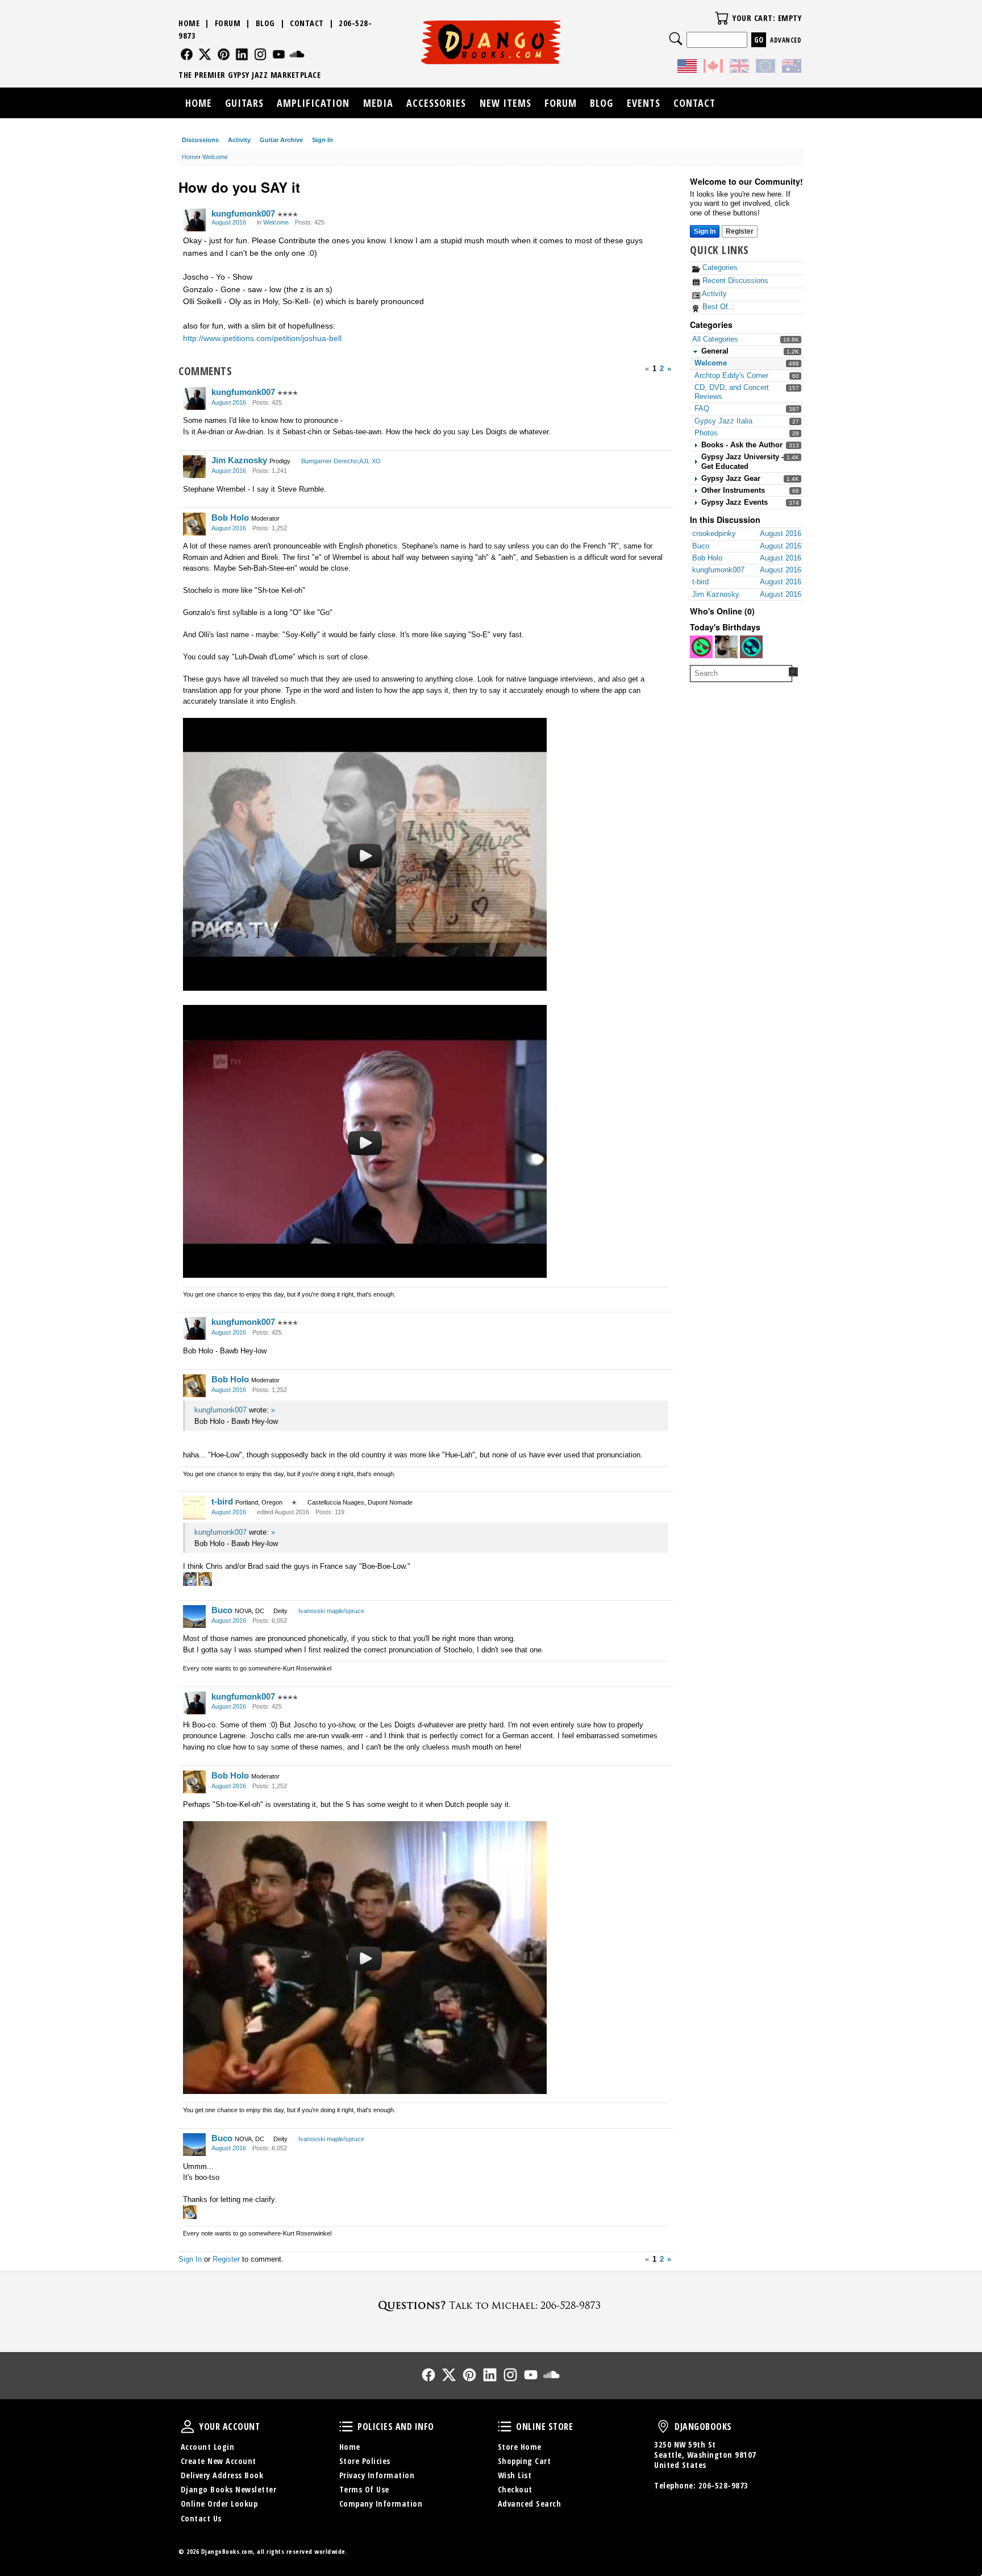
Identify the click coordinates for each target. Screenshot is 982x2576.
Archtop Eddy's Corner (731, 375)
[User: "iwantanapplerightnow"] (726, 647)
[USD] (687, 68)
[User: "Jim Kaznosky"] (194, 467)
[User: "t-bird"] (194, 1508)
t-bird (222, 1501)
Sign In (323, 140)
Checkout (515, 2489)
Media (378, 103)
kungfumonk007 (243, 213)
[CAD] (713, 68)
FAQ (702, 408)
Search (676, 39)
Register (740, 231)
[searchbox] (741, 674)
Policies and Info (346, 2427)
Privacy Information (377, 2475)
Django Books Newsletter (229, 2489)
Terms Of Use (364, 2489)
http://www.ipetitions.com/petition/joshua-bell (262, 338)
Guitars (244, 103)
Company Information (381, 2504)
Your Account (188, 2427)
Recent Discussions (734, 281)
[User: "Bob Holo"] (194, 524)
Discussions (200, 140)
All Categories (715, 339)
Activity (239, 140)
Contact (307, 23)
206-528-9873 (723, 2485)
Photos (706, 433)
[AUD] (792, 68)
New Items (505, 103)
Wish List (515, 2475)
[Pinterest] (224, 54)
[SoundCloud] (297, 54)
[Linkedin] (242, 54)
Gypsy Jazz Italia (723, 421)
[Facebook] (187, 54)
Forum (228, 23)
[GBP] (739, 68)
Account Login (208, 2447)
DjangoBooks (663, 2427)
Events (644, 103)
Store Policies (365, 2461)
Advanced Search (530, 2504)
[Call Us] (491, 2305)
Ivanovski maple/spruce (331, 1611)
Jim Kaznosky (239, 460)
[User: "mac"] (751, 647)
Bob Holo (230, 518)
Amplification (313, 103)
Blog (265, 23)
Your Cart (722, 18)
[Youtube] (279, 54)
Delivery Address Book (222, 2475)
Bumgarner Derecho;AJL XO (341, 461)
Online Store (505, 2427)
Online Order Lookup (219, 2504)
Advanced (786, 40)
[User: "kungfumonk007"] (194, 220)
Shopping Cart (525, 2461)
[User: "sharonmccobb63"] (701, 647)
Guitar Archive (281, 140)
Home (189, 23)
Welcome (711, 363)
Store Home (520, 2447)
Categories (719, 267)
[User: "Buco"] (194, 1617)
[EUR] (765, 68)
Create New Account (219, 2461)
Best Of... (717, 307)
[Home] (491, 42)
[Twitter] (205, 54)
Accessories (436, 103)
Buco (222, 1610)
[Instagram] (261, 54)
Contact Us (201, 2518)
